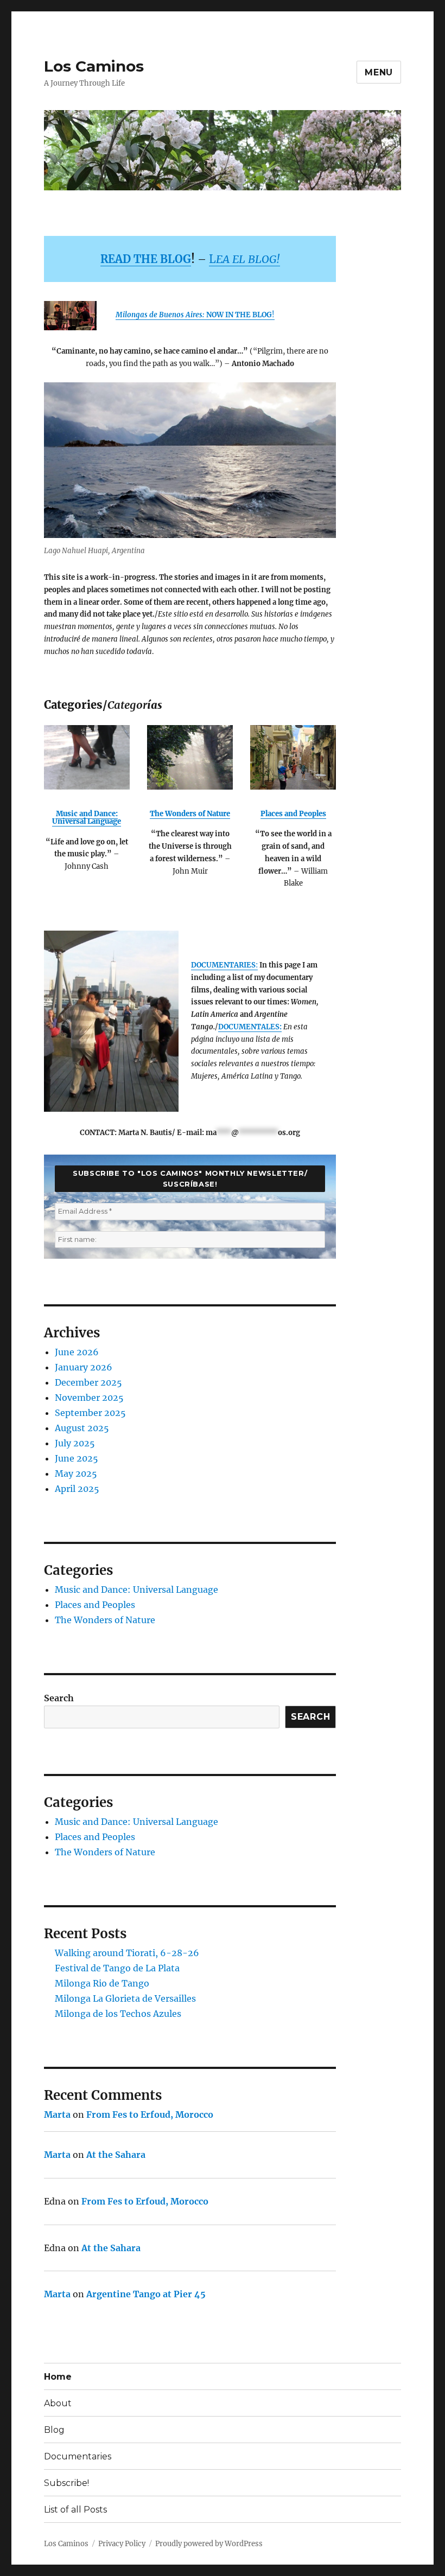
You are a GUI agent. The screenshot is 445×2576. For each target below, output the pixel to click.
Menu (379, 72)
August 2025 (82, 1428)
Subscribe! (66, 2483)
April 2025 (77, 1489)
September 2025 (90, 1413)
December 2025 (88, 1382)
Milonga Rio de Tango (102, 1983)
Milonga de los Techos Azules (118, 2014)
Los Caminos (94, 66)
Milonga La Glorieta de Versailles (125, 1998)
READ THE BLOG (146, 259)
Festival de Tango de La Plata (117, 1968)
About (58, 2403)
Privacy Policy (122, 2544)
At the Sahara (116, 2155)
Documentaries (78, 2456)
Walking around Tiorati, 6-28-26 (127, 1953)
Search (59, 1698)
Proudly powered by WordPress (209, 2544)
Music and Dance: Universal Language (87, 818)
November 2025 (89, 1398)
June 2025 (77, 1458)
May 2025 (76, 1473)
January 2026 (84, 1367)
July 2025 (75, 1443)
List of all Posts (75, 2510)
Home (58, 2377)
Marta (57, 2114)
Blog (54, 2430)
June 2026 (77, 1352)
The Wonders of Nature (190, 814)
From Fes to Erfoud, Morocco (150, 2114)
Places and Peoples (293, 814)
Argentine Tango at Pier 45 (146, 2294)
